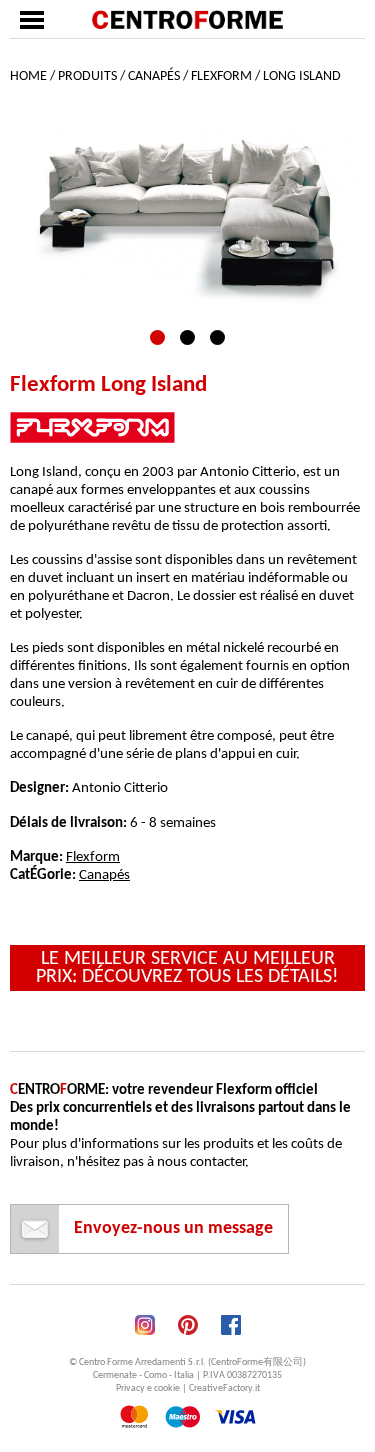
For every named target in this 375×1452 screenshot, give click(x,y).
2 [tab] (187, 337)
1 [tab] (157, 337)
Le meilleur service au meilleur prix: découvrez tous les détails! (187, 968)
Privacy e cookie (148, 1388)
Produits (87, 76)
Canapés (154, 76)
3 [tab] (217, 337)
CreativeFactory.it (224, 1388)
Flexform (221, 76)
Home (28, 76)
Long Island (302, 76)
